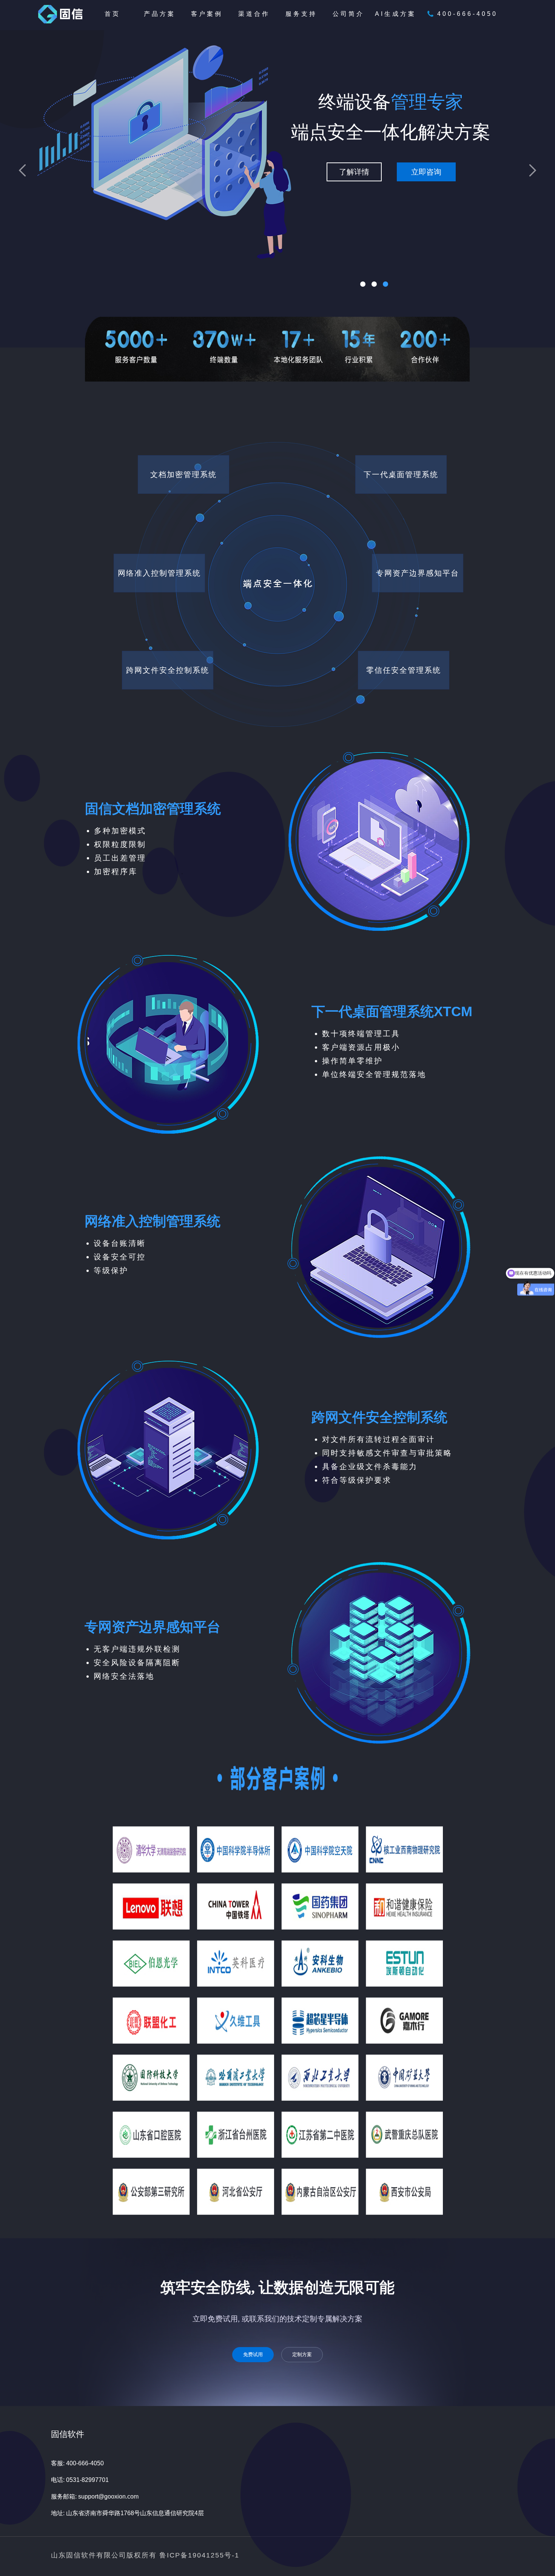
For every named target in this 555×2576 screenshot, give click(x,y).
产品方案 (160, 14)
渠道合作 (254, 14)
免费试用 (253, 2354)
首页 (113, 14)
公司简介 (348, 14)
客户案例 (207, 14)
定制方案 (302, 2354)
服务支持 (301, 14)
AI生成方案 (395, 14)
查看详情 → (71, 281)
